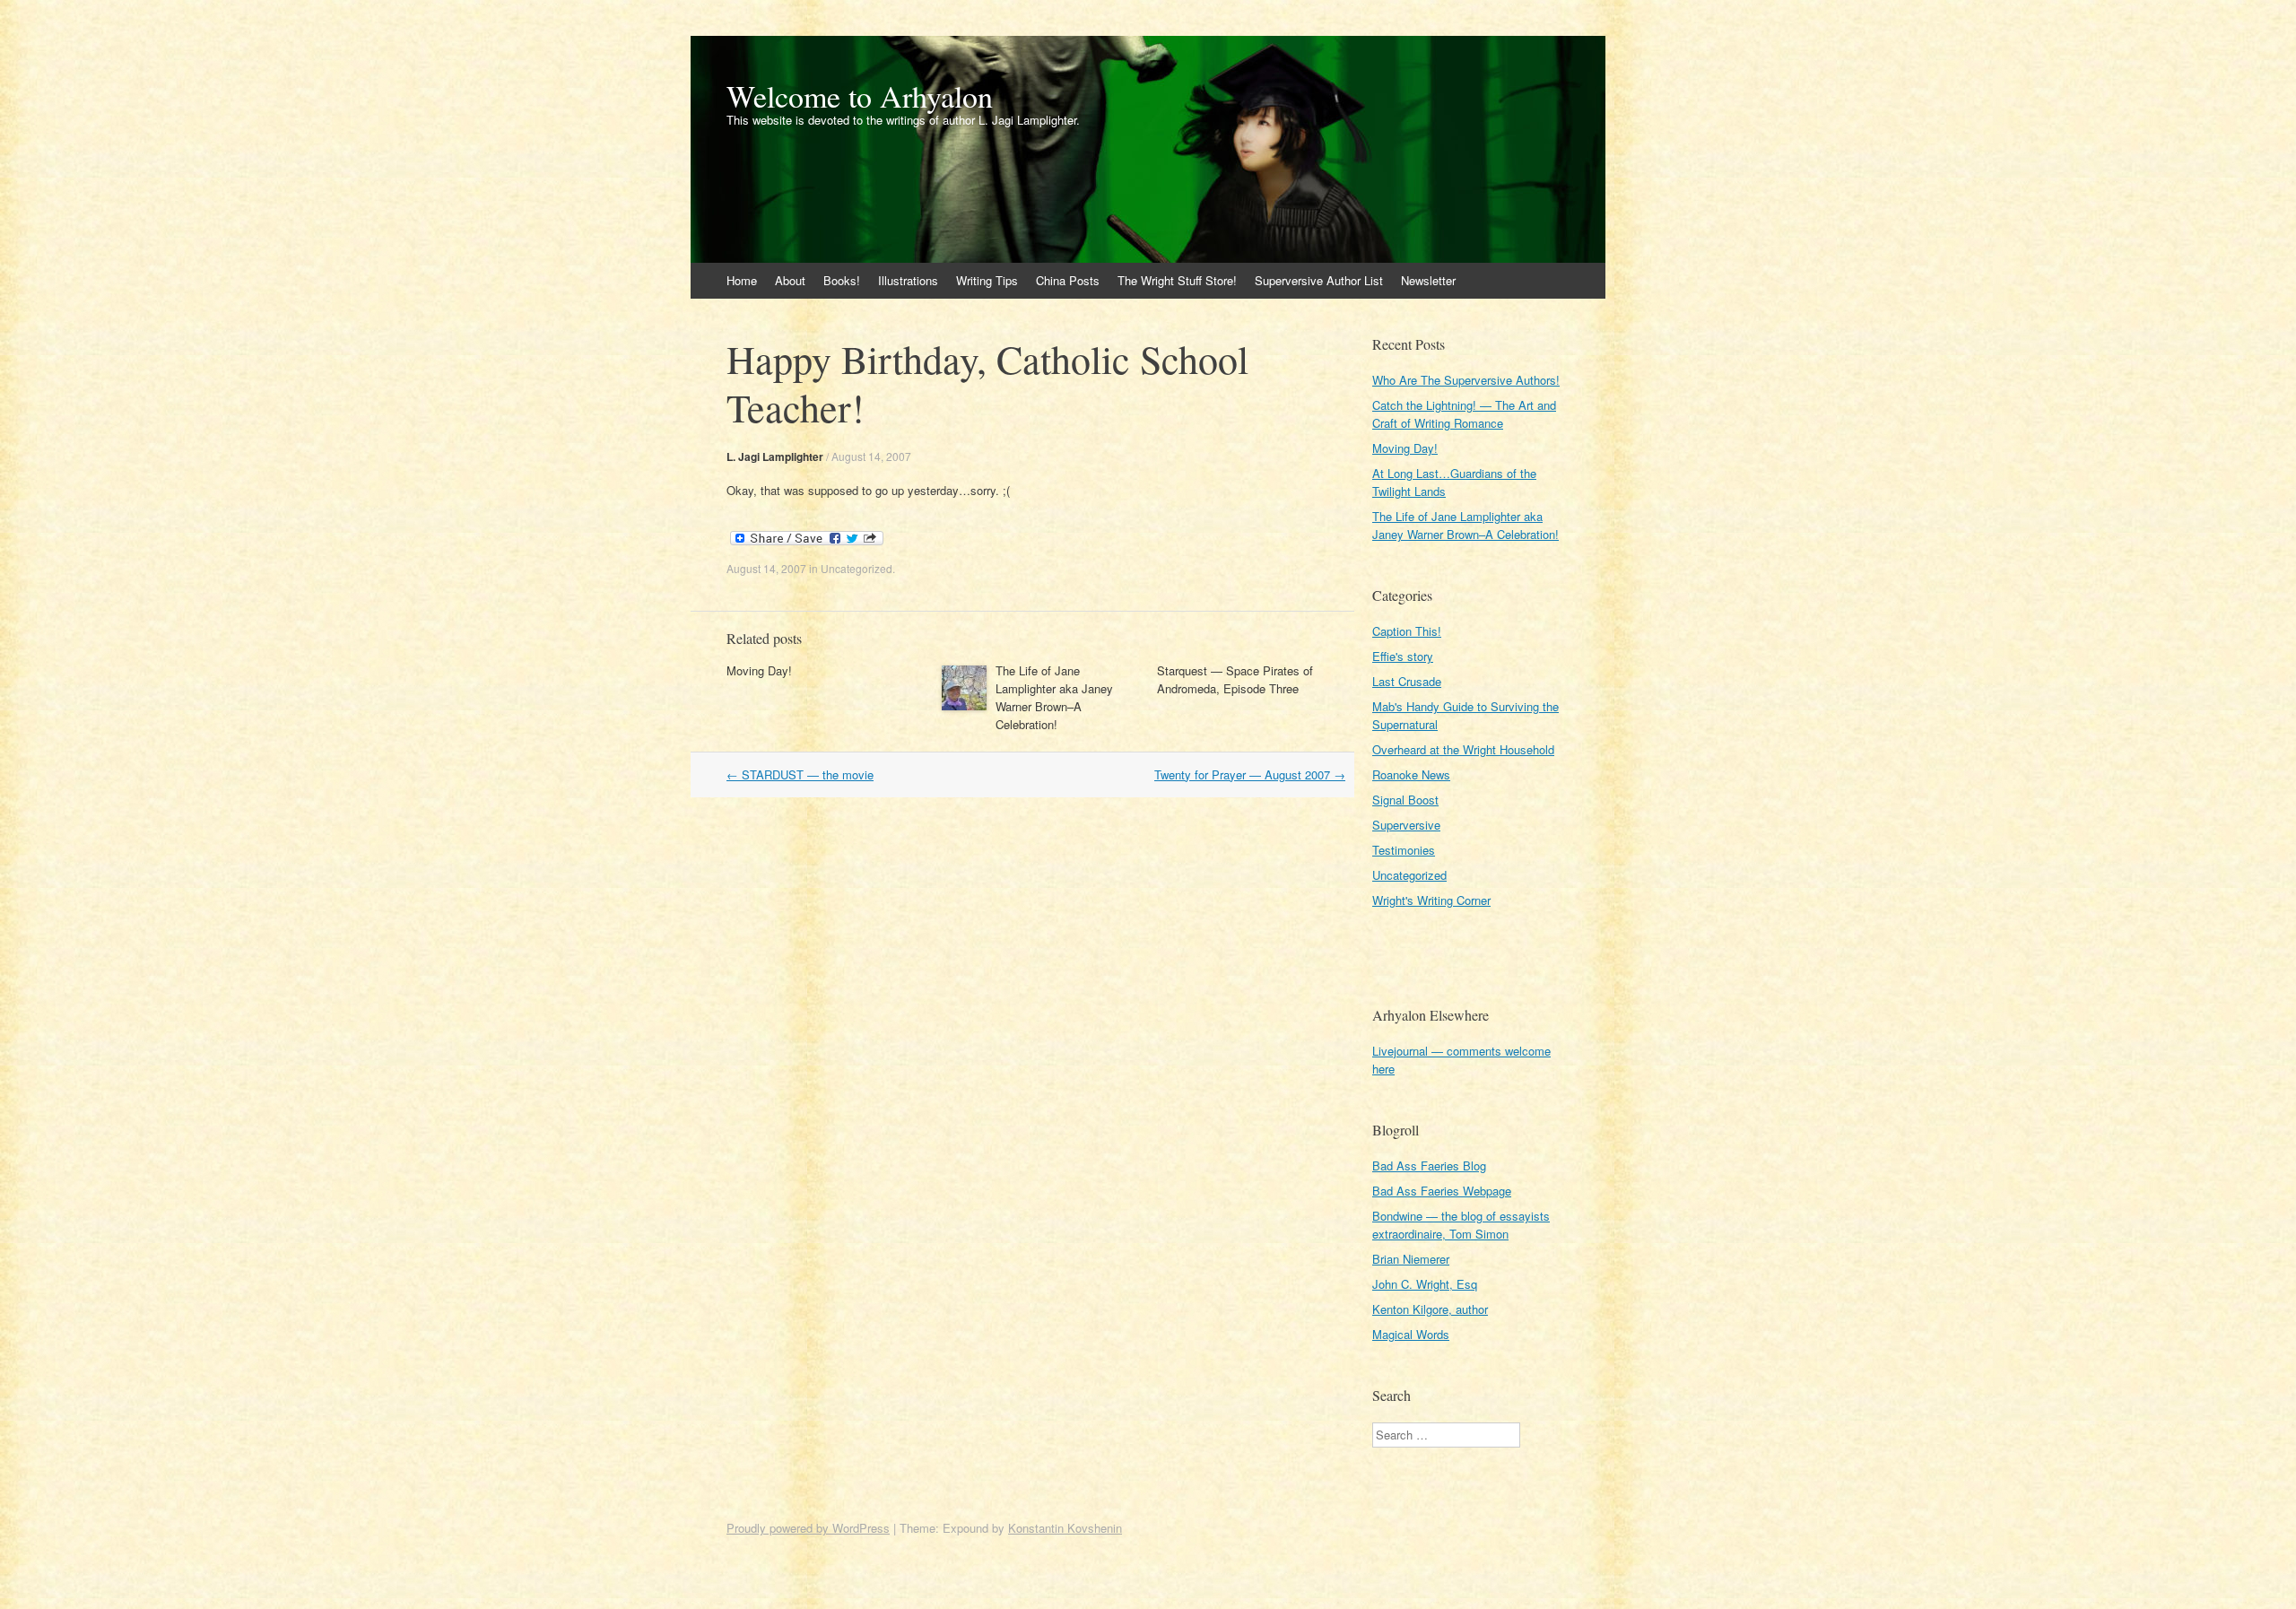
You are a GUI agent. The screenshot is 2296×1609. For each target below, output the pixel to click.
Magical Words (1411, 1334)
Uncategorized (857, 568)
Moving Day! (759, 670)
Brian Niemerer (1411, 1259)
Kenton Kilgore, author (1430, 1309)
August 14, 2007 (871, 456)
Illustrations (908, 280)
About (790, 280)
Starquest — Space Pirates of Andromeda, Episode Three (1235, 679)
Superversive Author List (1319, 280)
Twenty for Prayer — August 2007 (1250, 774)
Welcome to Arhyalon (860, 96)
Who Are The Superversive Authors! (1466, 380)
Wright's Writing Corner (1431, 900)
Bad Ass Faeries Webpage (1442, 1191)
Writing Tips (987, 280)
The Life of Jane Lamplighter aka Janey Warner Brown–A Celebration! (1054, 697)
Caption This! (1407, 631)
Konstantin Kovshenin (1065, 1528)
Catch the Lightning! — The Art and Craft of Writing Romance (1464, 414)
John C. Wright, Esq (1425, 1284)
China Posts (1068, 280)
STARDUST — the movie (800, 774)
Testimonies (1404, 850)
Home (742, 280)
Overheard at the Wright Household (1463, 749)
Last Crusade (1407, 681)
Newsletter (1428, 280)
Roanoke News (1411, 774)
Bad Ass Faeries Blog (1429, 1165)
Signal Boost (1405, 800)
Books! (842, 280)
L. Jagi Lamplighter (775, 457)
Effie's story (1403, 656)
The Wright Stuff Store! (1177, 280)
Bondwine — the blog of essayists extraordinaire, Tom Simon (1461, 1225)
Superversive (1406, 825)
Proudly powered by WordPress (808, 1528)
